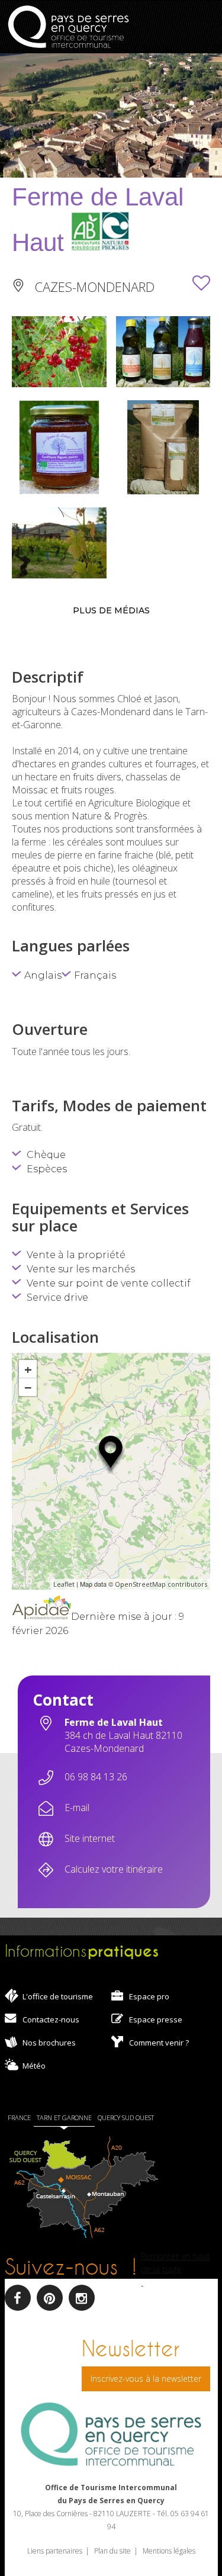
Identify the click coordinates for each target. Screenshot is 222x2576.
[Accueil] (68, 28)
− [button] (28, 1387)
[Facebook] (18, 2298)
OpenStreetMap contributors (161, 1584)
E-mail (77, 1808)
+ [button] (28, 1369)
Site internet (90, 1838)
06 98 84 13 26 (96, 1777)
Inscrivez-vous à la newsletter (146, 2379)
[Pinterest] (50, 2298)
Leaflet (64, 1584)
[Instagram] (82, 2298)
